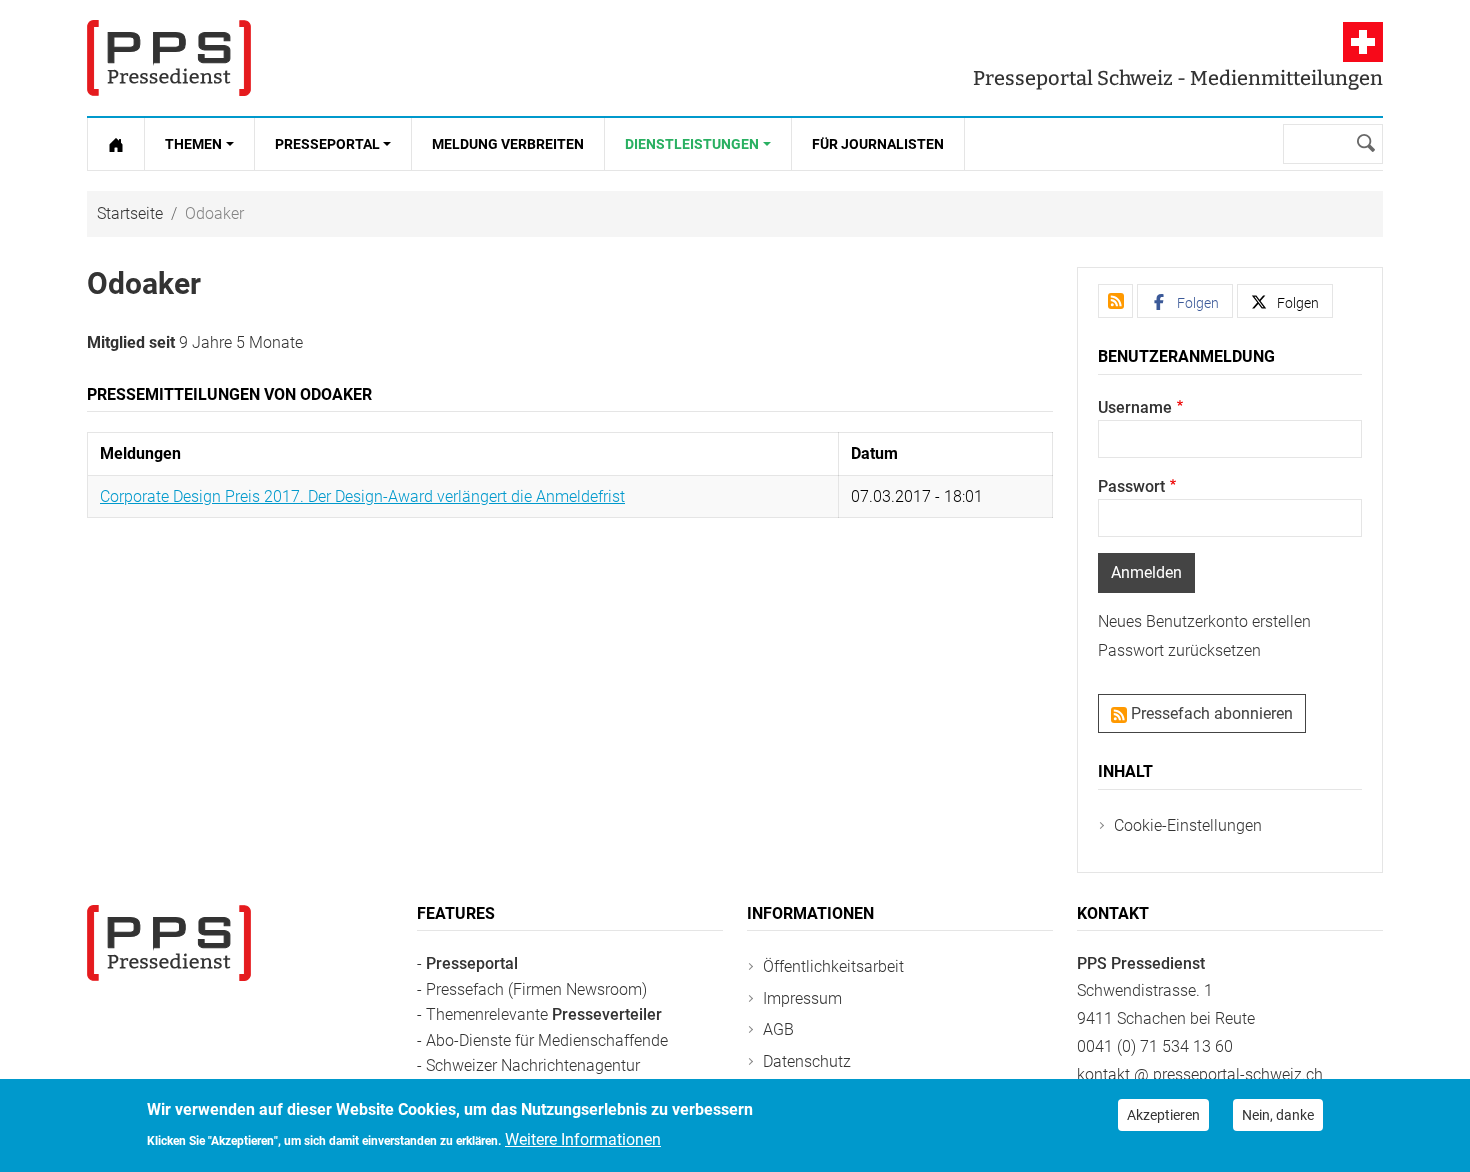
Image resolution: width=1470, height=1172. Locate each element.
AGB (778, 1029)
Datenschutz (807, 1061)
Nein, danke (1278, 1115)
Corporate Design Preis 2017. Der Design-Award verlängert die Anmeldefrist (362, 496)
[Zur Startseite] (116, 144)
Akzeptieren (1163, 1115)
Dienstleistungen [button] (692, 144)
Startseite (130, 213)
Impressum (802, 998)
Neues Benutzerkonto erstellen (1204, 621)
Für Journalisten (878, 144)
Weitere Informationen (583, 1138)
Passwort (1131, 486)
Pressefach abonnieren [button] (1210, 713)
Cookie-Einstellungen (1188, 825)
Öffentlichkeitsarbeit (833, 966)
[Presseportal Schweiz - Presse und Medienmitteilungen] (169, 58)
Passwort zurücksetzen (1179, 650)
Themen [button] (193, 144)
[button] (1185, 301)
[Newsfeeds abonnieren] (1115, 301)
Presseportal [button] (327, 144)
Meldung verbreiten (508, 144)
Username (1135, 407)
